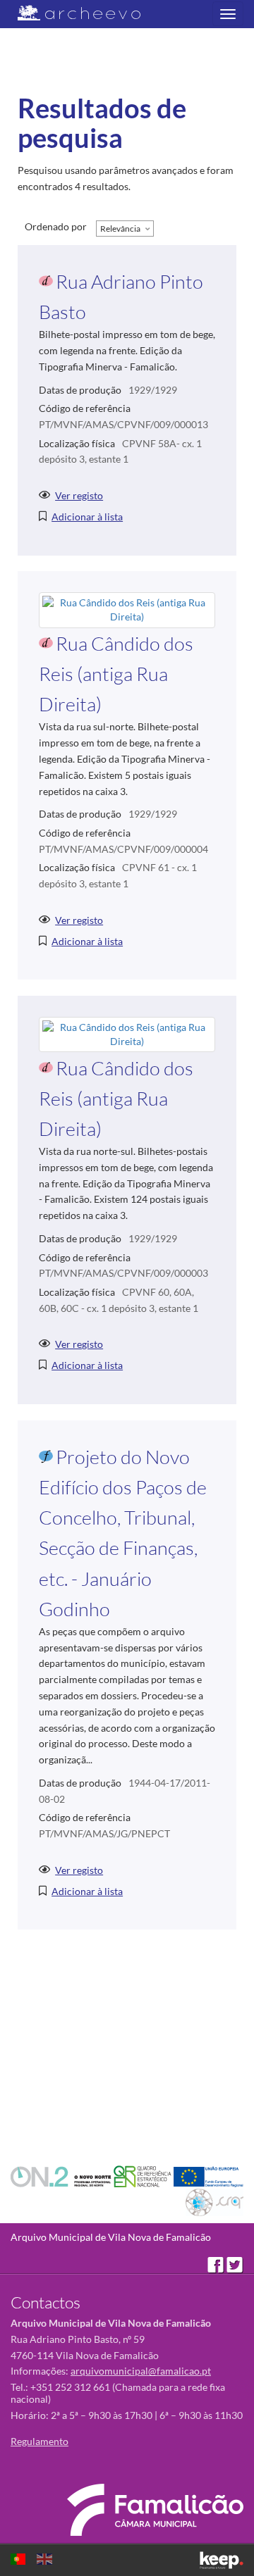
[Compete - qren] (144, 2176)
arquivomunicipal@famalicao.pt (141, 2371)
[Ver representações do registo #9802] (127, 1033)
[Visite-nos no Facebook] (217, 2264)
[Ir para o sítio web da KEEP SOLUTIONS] (222, 2560)
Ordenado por (56, 226)
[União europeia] (208, 2176)
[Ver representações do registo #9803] (127, 609)
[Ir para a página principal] (70, 13)
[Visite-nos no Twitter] (235, 2264)
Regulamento (40, 2441)
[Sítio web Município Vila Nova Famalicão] (155, 2510)
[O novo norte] (62, 2176)
